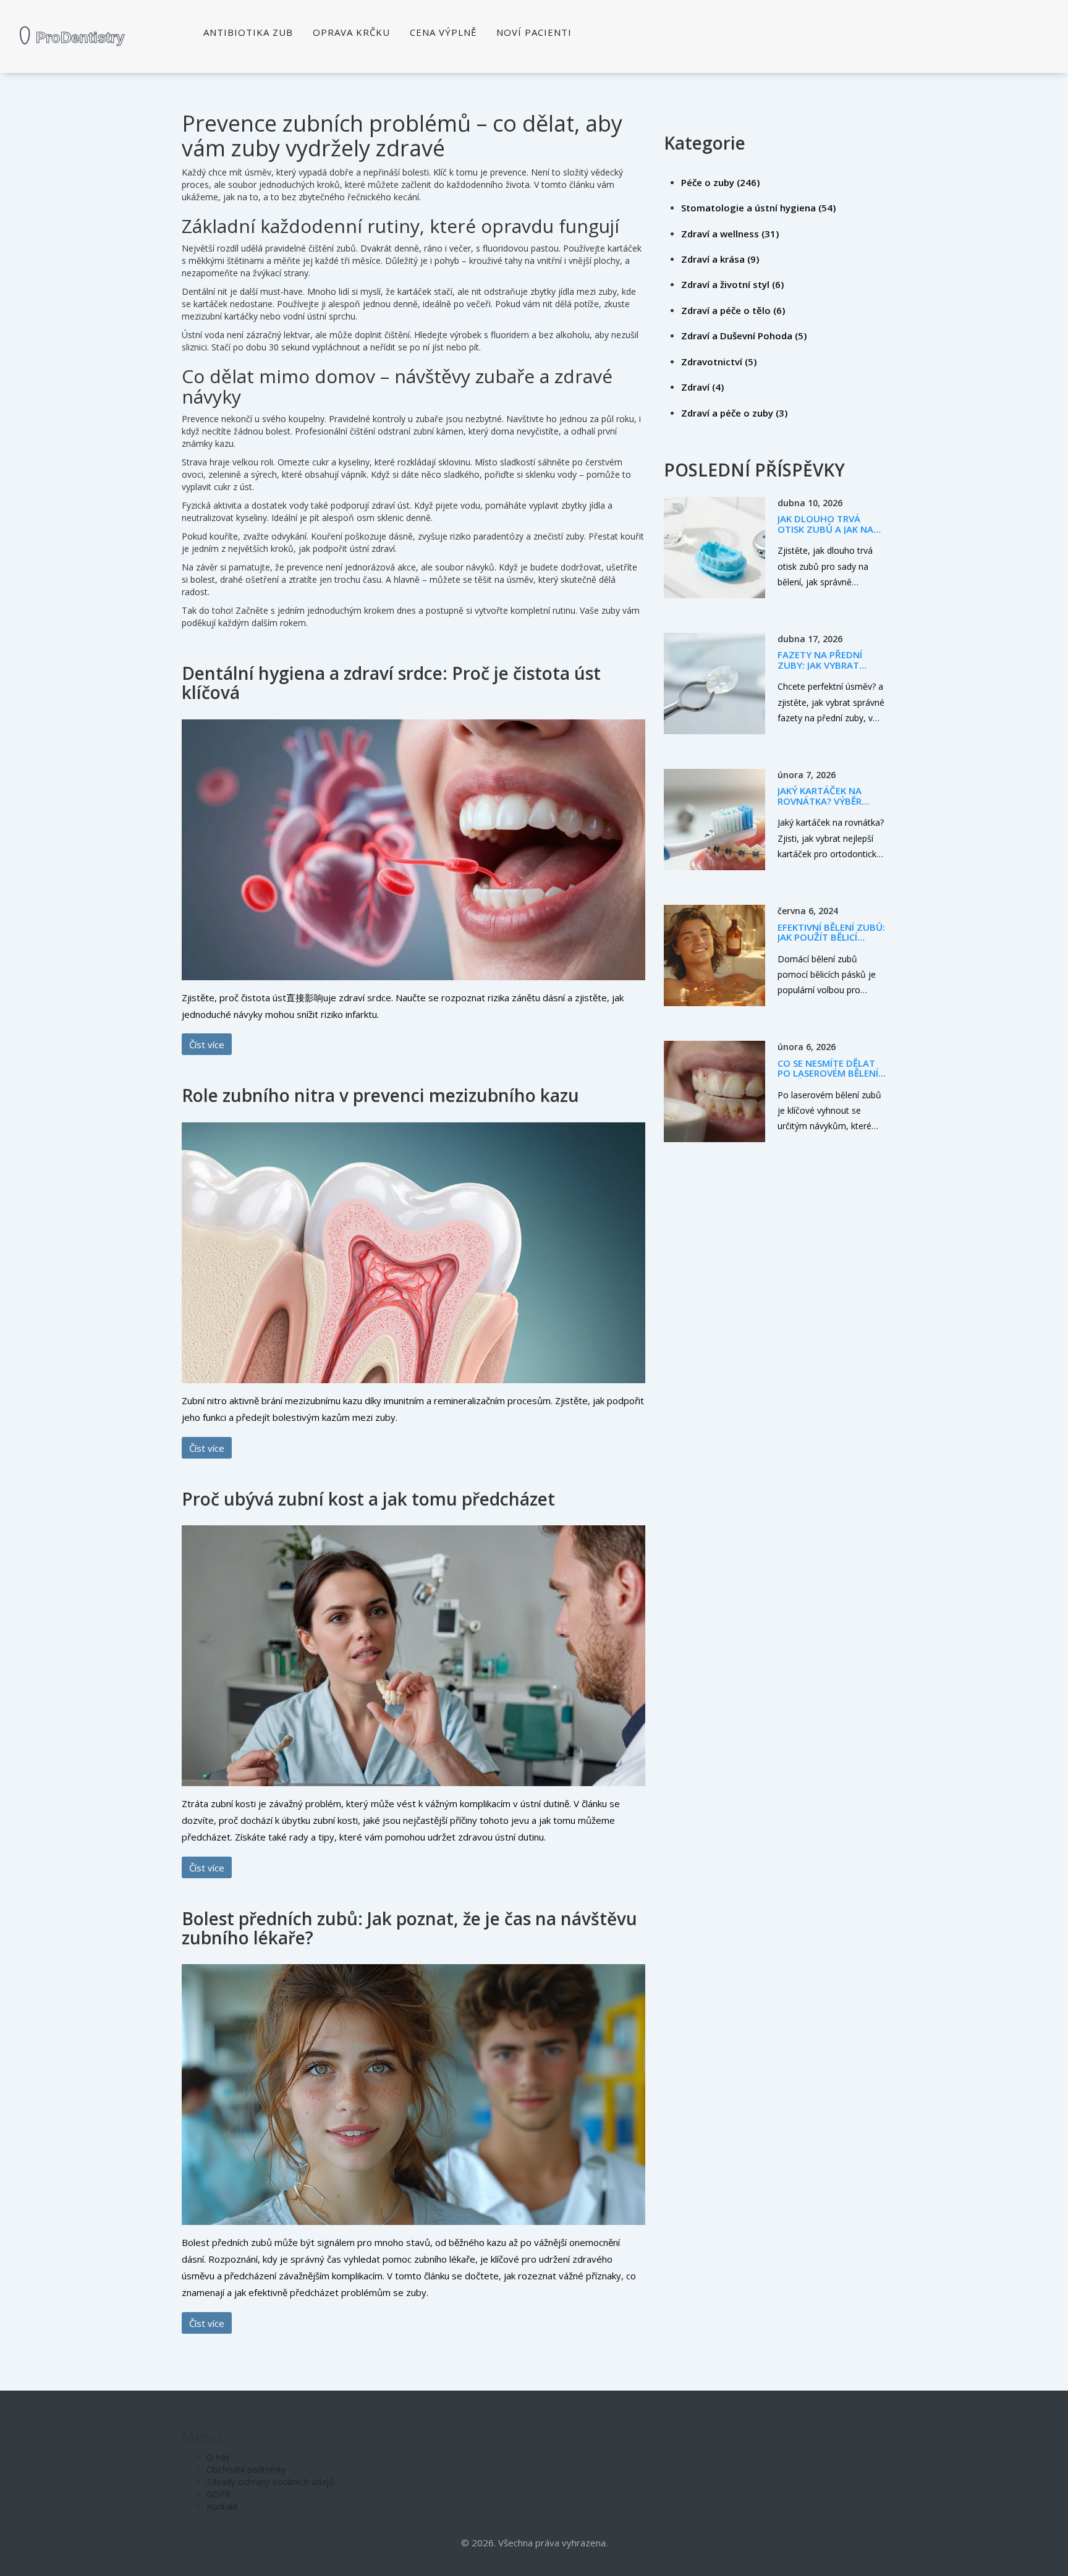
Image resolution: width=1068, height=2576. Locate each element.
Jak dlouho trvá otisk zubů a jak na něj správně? (825, 529)
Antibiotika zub (248, 32)
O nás (218, 2457)
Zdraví (702, 387)
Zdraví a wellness (730, 234)
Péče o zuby (720, 182)
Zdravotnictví (719, 362)
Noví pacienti (534, 32)
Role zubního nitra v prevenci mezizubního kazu (380, 1095)
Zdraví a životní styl (732, 284)
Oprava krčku (351, 32)
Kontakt (222, 2506)
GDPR (218, 2494)
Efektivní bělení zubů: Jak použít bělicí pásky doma (831, 937)
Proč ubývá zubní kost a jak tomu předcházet (368, 1499)
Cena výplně (443, 32)
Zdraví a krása (720, 259)
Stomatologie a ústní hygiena (758, 208)
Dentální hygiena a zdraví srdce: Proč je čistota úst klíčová (391, 683)
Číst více (207, 1044)
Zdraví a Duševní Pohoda (744, 336)
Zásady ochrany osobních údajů (270, 2482)
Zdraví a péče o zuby (734, 413)
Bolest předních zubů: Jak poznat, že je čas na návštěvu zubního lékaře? (409, 1928)
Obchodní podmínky (246, 2469)
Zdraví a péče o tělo (733, 310)
